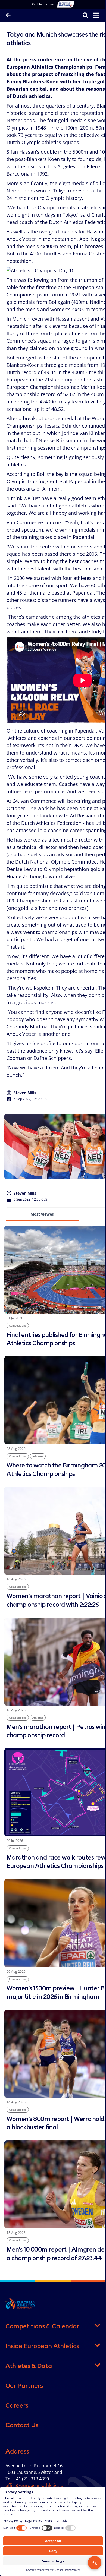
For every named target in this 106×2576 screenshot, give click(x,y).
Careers (17, 2405)
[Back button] (8, 15)
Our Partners (24, 2386)
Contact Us (22, 2425)
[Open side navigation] (96, 15)
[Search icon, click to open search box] (85, 15)
